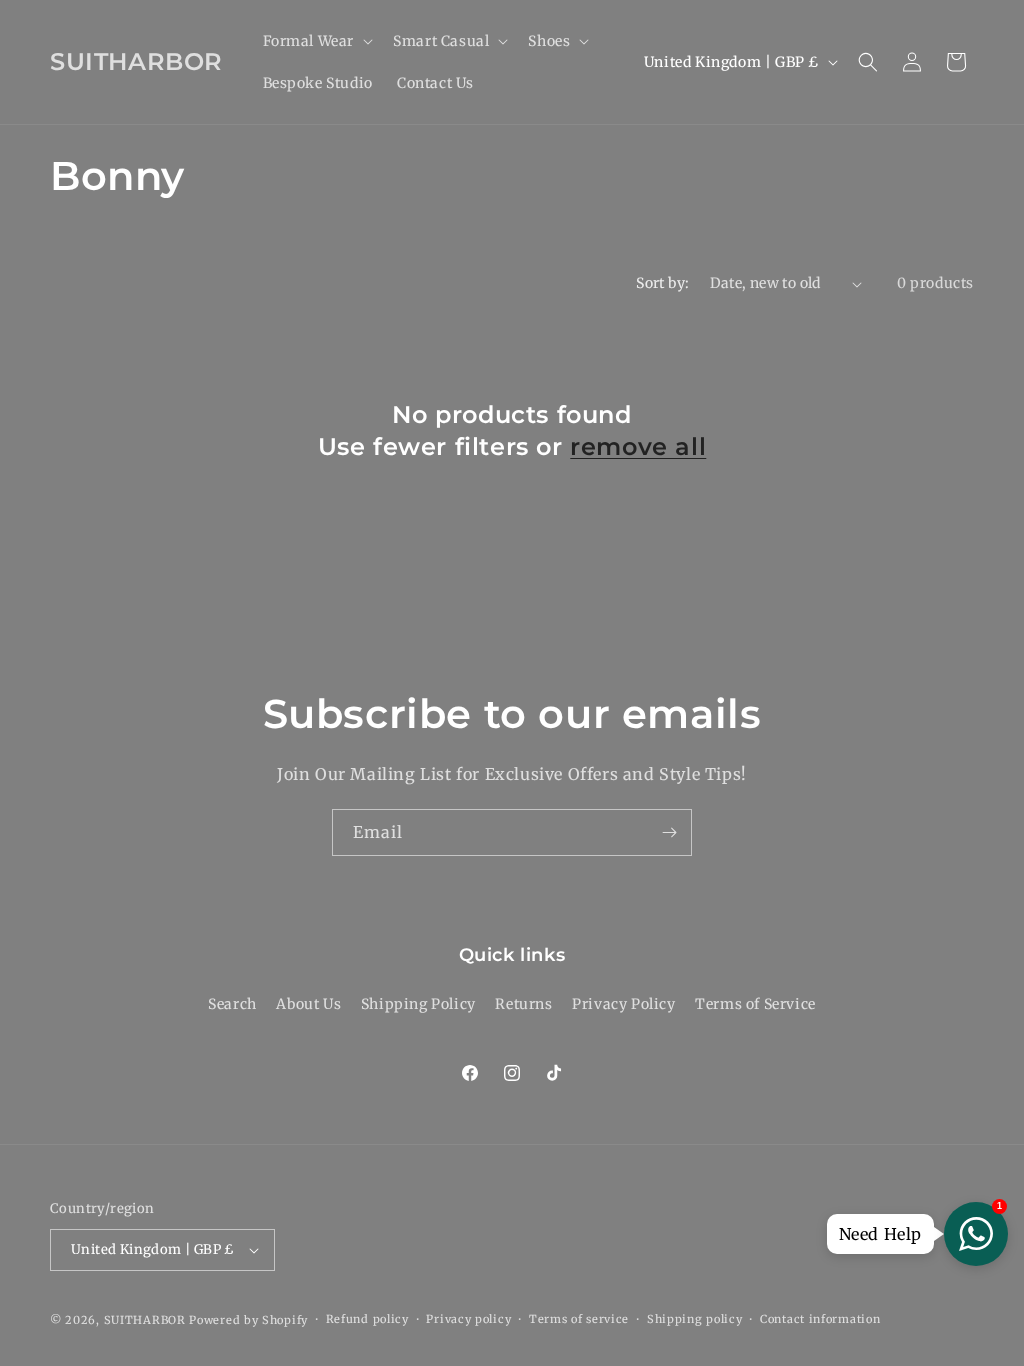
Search (232, 1004)
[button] (316, 41)
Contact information (820, 1319)
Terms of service (579, 1319)
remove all (638, 446)
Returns (523, 1004)
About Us (308, 1004)
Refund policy (367, 1319)
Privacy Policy (623, 1004)
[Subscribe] (669, 832)
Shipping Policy (418, 1004)
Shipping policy (695, 1319)
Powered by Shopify (248, 1320)
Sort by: (662, 283)
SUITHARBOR (145, 1320)
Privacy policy (468, 1319)
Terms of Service (755, 1004)
